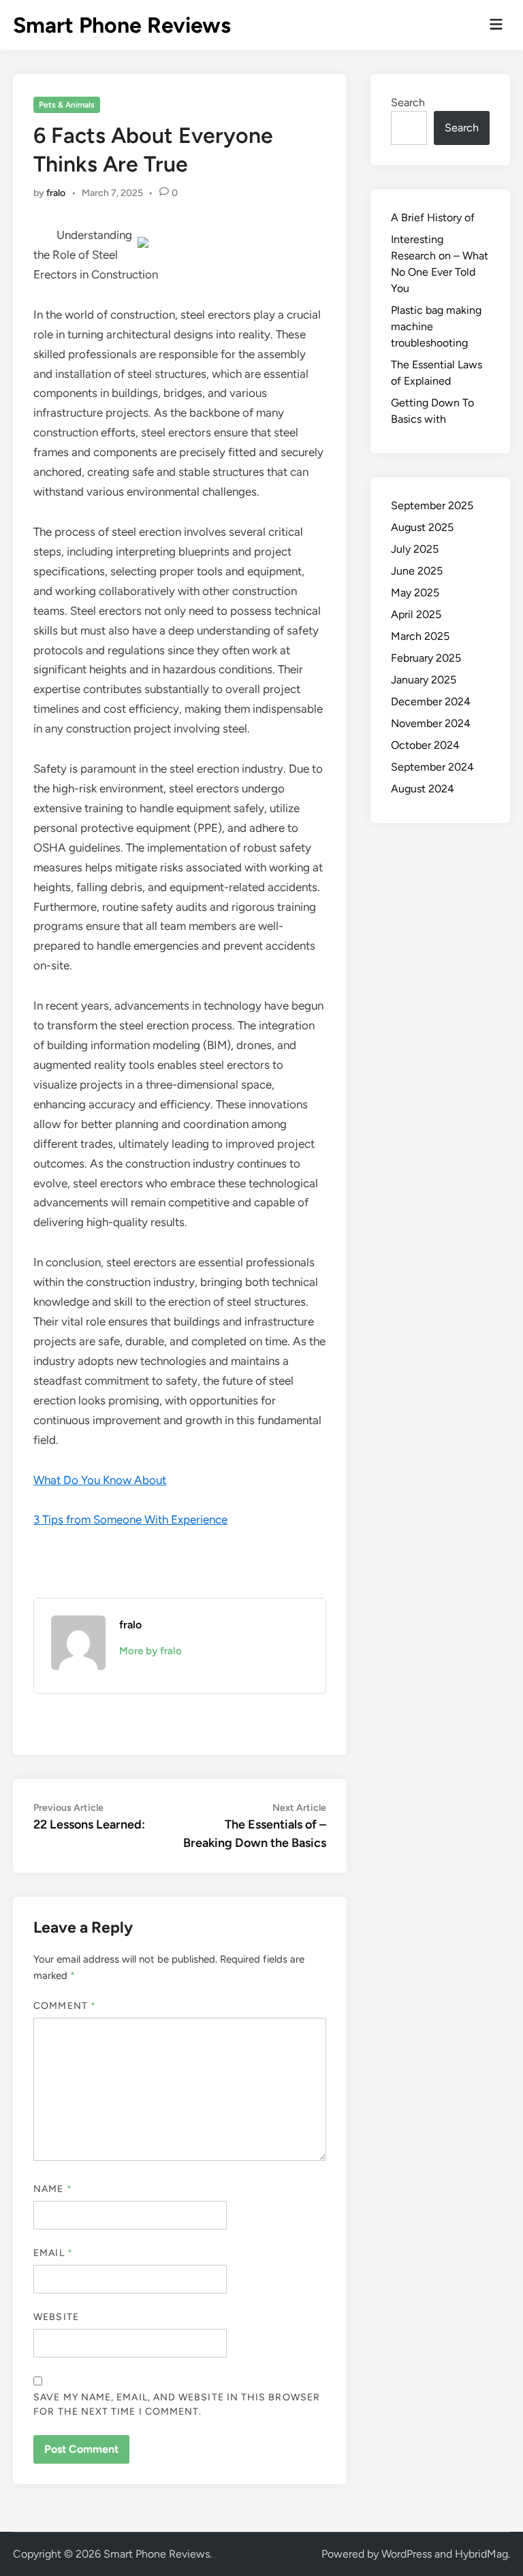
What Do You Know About (100, 1480)
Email (53, 2253)
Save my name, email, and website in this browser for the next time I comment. (177, 2404)
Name (52, 2189)
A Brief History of (433, 218)
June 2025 (417, 571)
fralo (56, 193)
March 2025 (420, 636)
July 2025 (415, 549)
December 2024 (431, 702)
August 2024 (423, 789)
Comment (65, 2006)
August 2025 (422, 527)
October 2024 (425, 745)
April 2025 (416, 614)
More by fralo (150, 1651)
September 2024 (432, 767)
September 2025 (432, 505)
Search (408, 102)
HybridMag (481, 2554)
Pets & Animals (67, 105)
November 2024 (431, 723)
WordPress (407, 2554)
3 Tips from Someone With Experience (130, 1519)
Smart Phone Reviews (122, 25)
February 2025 (426, 658)
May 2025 (415, 593)
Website (56, 2317)
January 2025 (424, 680)
